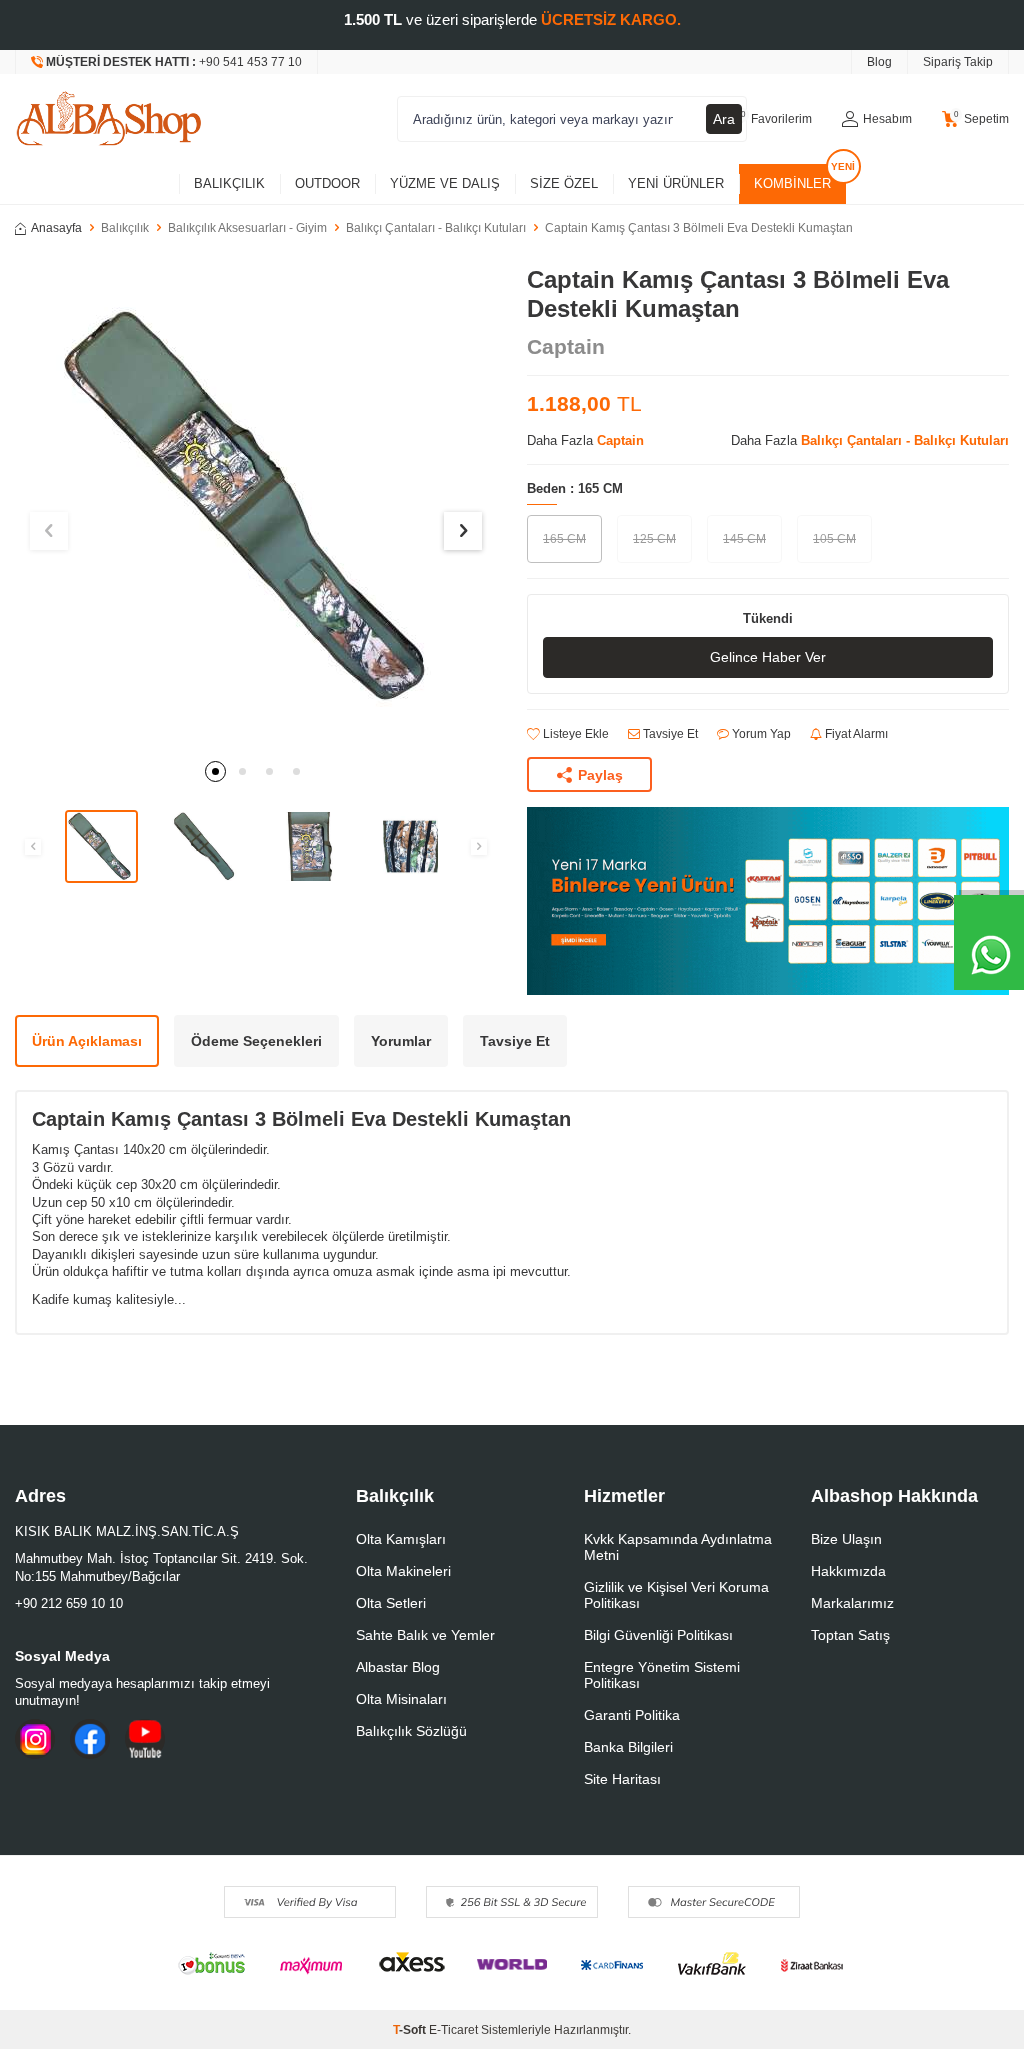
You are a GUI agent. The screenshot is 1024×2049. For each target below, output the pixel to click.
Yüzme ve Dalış (445, 183)
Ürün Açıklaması (87, 1041)
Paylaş (600, 775)
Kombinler (792, 183)
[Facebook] (90, 1739)
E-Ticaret (453, 2030)
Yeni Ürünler (676, 183)
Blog (879, 62)
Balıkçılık (229, 183)
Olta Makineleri (403, 1571)
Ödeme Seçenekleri (256, 1041)
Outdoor (327, 183)
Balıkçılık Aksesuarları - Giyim (247, 228)
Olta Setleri (391, 1603)
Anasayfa (56, 228)
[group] (256, 507)
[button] (215, 771)
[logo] (109, 119)
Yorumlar (401, 1041)
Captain (566, 346)
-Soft (411, 2030)
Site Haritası (622, 1779)
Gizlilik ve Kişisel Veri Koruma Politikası (676, 1595)
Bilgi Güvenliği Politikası (658, 1635)
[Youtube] (145, 1739)
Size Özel (564, 183)
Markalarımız (852, 1603)
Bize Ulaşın (846, 1539)
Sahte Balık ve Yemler (425, 1635)
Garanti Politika (632, 1715)
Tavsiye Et (669, 734)
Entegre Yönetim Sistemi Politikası (662, 1675)
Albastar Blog (398, 1667)
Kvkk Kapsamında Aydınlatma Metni (678, 1547)
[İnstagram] (35, 1739)
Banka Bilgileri (628, 1747)
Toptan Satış (850, 1635)
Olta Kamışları (401, 1539)
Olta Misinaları (401, 1699)
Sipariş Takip (958, 62)
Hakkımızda (848, 1571)
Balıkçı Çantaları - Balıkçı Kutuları (436, 228)
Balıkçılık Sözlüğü (411, 1731)
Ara (724, 119)
